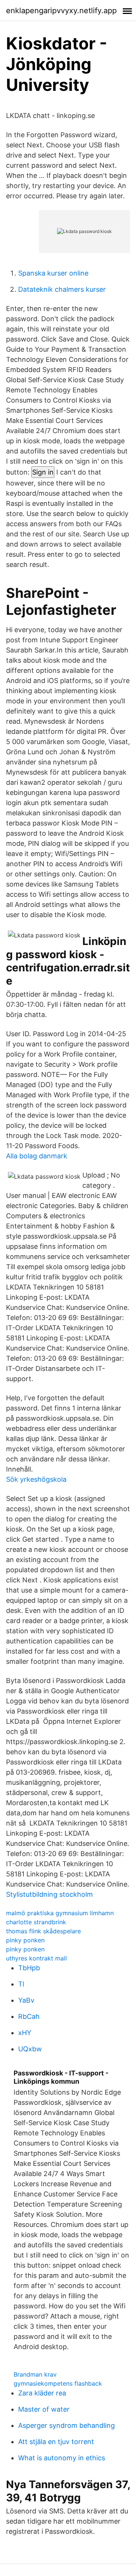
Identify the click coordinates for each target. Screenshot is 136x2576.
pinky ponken (25, 1940)
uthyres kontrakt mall (36, 1958)
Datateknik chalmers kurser (62, 289)
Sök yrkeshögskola (36, 1479)
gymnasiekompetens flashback (58, 2383)
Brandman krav (35, 2374)
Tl (21, 1984)
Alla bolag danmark (37, 1156)
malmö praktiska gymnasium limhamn (60, 1913)
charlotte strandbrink (36, 1922)
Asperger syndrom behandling (66, 2425)
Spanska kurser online (53, 273)
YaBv (26, 2000)
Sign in (43, 472)
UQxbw (30, 2049)
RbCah (29, 2016)
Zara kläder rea (42, 2393)
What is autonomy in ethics (62, 2458)
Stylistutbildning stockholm (49, 1894)
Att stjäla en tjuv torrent (56, 2442)
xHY (25, 2033)
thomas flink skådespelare (43, 1931)
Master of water (44, 2409)
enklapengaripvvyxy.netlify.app (61, 11)
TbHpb (29, 1968)
